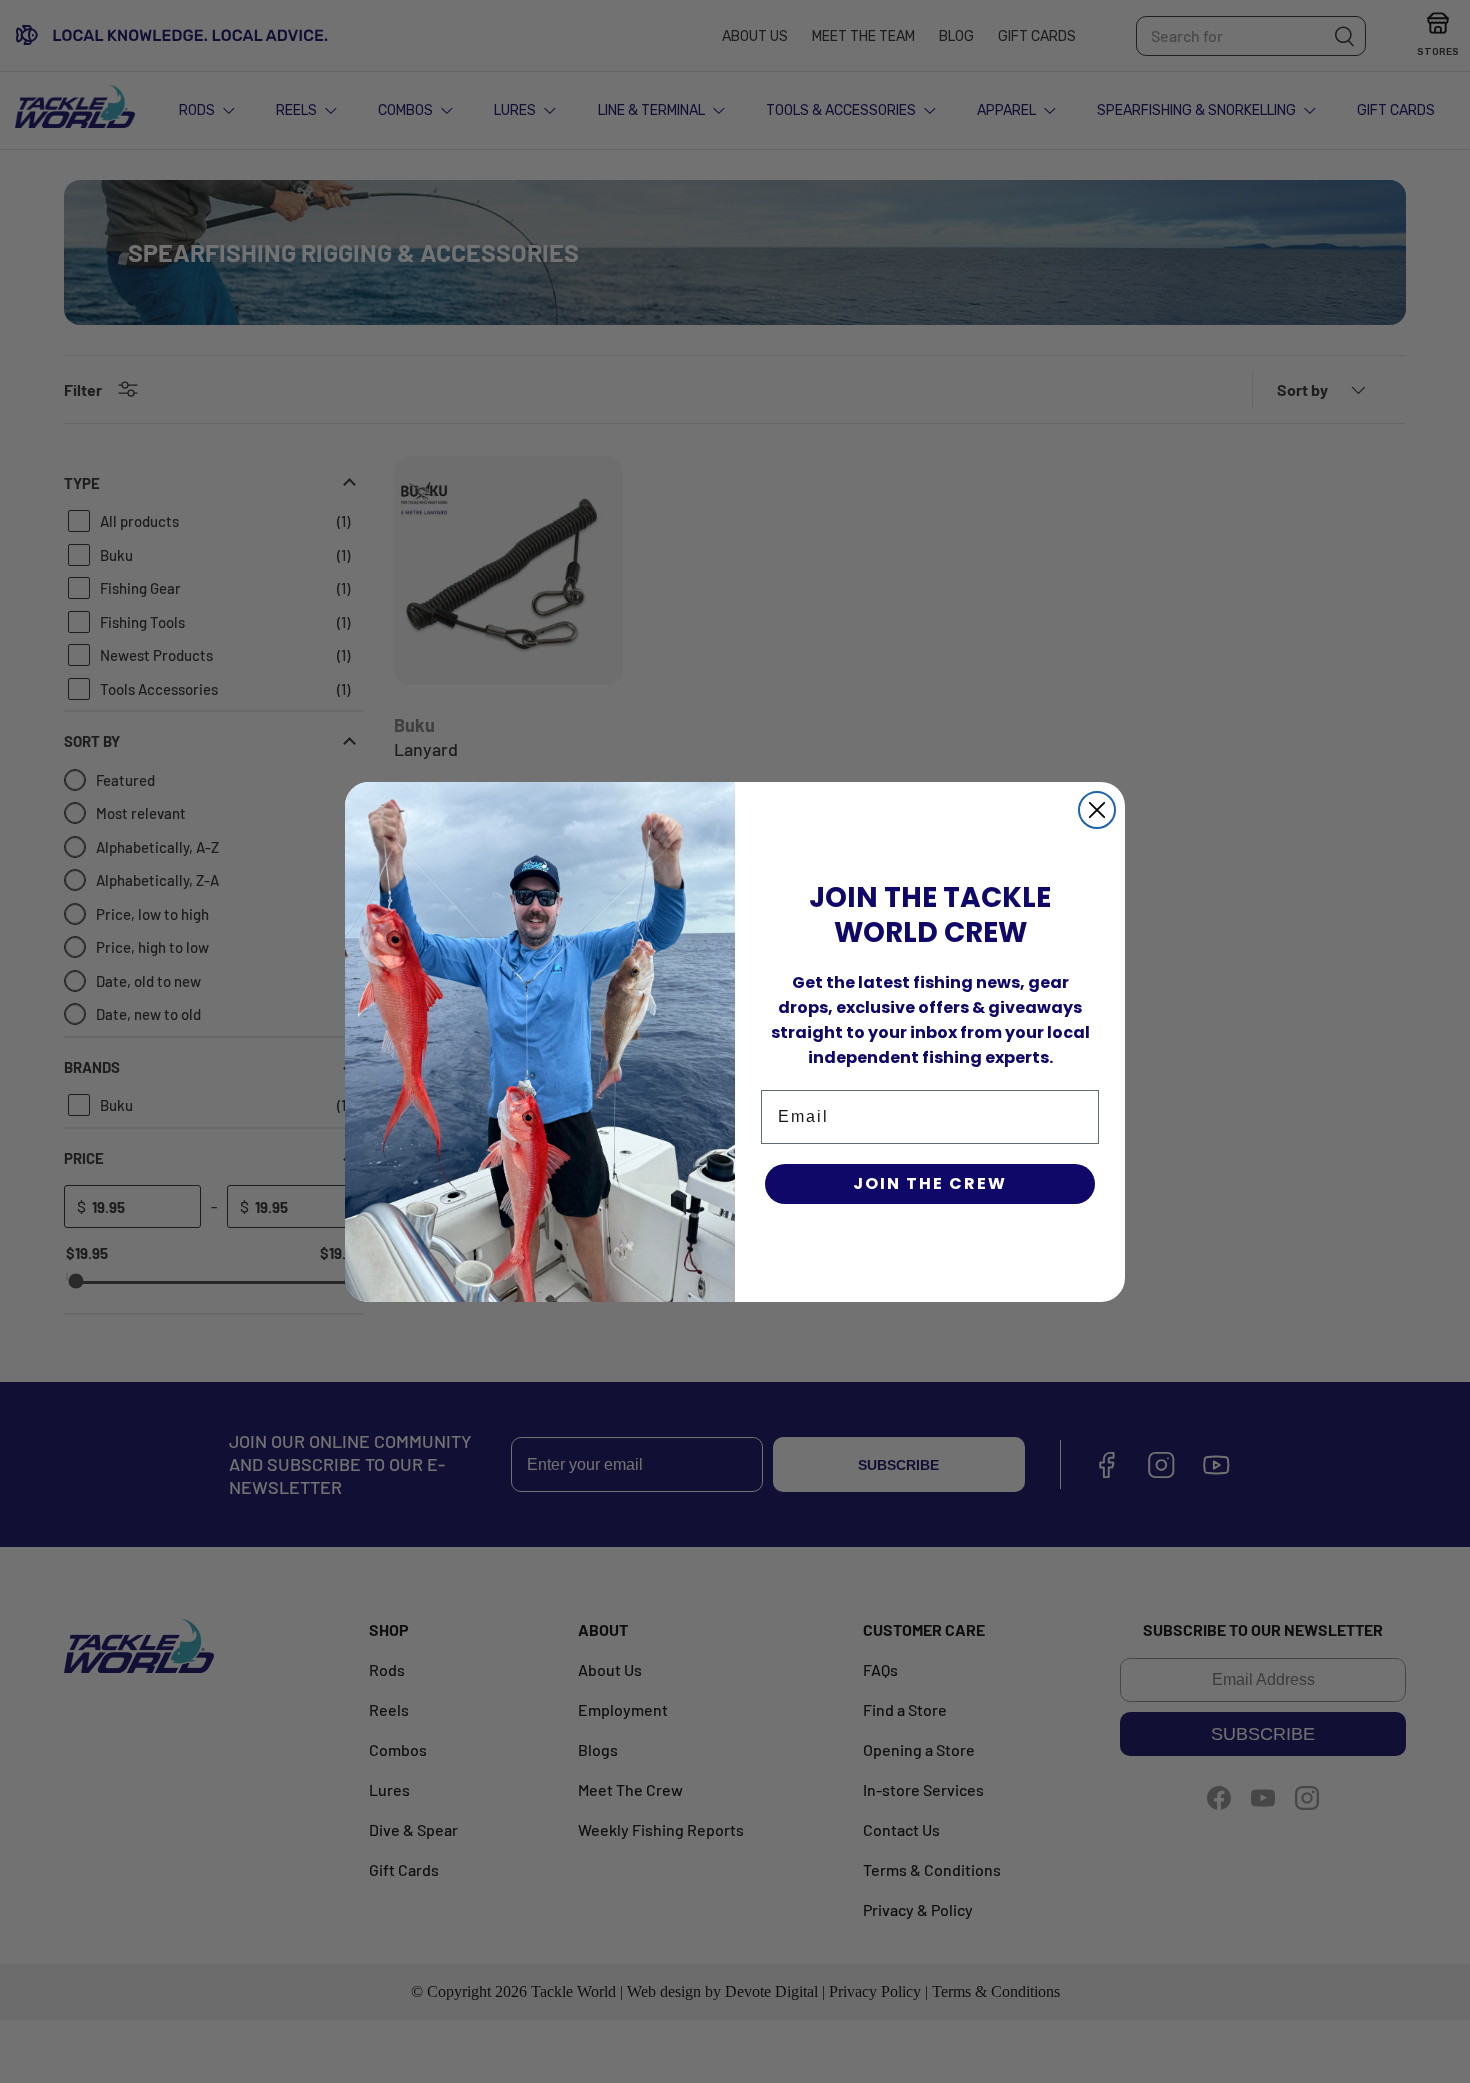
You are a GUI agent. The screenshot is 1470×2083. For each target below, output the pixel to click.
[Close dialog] (1097, 810)
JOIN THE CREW (930, 1183)
